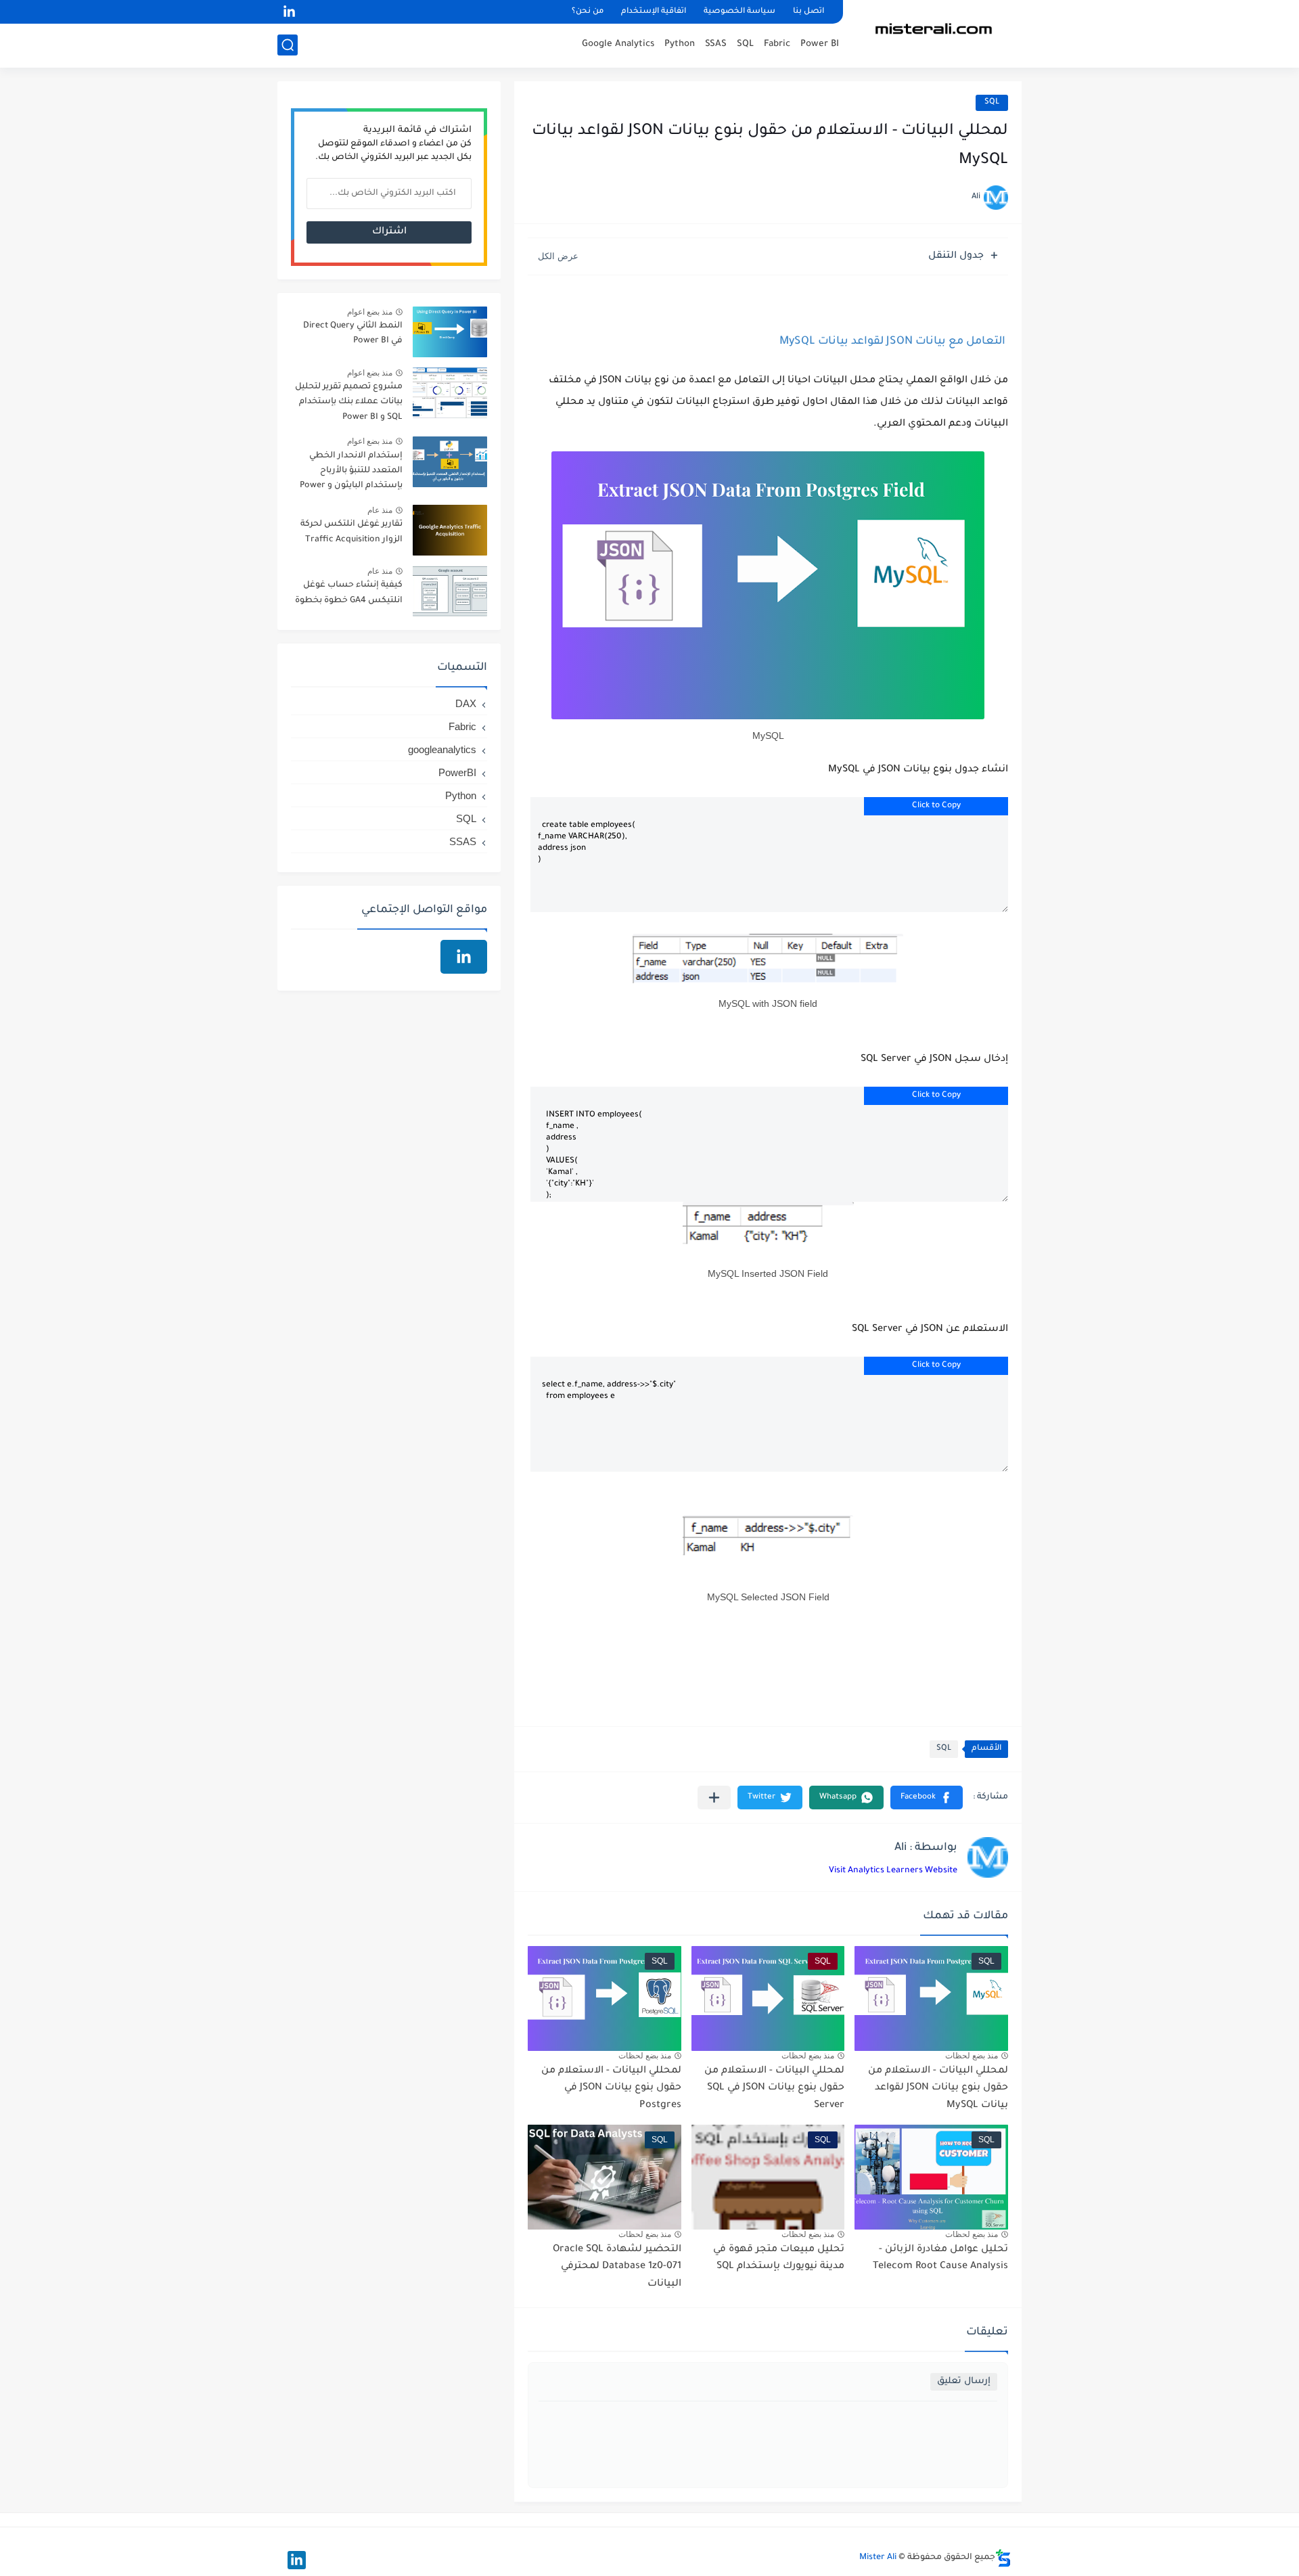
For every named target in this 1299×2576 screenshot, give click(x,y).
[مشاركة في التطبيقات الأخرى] (714, 1798)
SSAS (716, 44)
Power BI (820, 44)
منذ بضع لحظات (972, 2056)
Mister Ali (878, 2558)
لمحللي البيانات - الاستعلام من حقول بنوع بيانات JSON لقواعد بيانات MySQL (938, 2088)
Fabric (777, 44)
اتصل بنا (808, 12)
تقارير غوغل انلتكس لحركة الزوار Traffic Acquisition (351, 532)
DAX (466, 703)
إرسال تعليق (964, 2381)
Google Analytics (618, 44)
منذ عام (380, 510)
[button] (927, 1798)
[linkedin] (289, 12)
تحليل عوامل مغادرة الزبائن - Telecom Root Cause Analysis (940, 2259)
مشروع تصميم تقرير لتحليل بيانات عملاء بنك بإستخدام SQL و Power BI (349, 402)
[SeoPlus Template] (1003, 2558)
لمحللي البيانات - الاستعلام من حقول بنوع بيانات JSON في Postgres (611, 2088)
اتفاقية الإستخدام (654, 12)
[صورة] (450, 332)
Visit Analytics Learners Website (893, 1871)
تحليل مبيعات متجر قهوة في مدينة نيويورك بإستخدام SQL (779, 2259)
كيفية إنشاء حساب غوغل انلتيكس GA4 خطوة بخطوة (349, 593)
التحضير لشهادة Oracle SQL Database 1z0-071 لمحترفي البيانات (617, 2267)
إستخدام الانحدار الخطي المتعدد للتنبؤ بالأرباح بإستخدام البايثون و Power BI (351, 473)
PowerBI (457, 772)
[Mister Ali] (937, 33)
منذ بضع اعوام (370, 312)
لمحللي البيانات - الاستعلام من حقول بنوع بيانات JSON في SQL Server (774, 2088)
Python (680, 44)
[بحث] (288, 45)
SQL (745, 44)
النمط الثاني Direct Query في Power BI (353, 334)
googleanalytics (442, 749)
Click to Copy (936, 806)
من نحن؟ (588, 12)
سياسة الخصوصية (739, 12)
